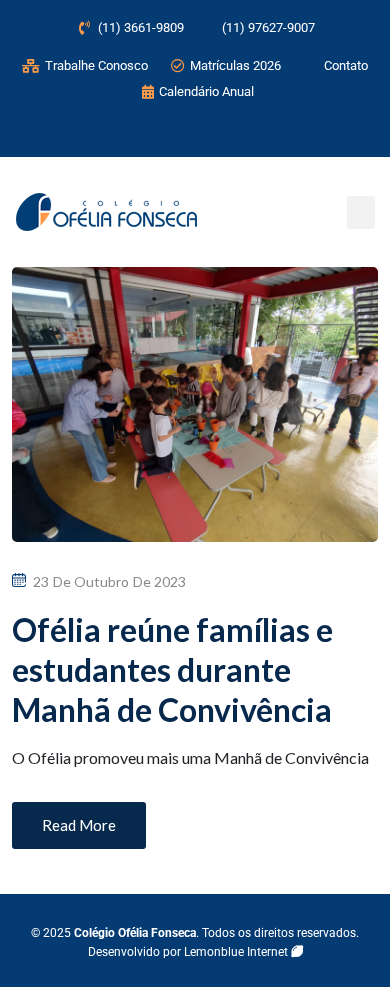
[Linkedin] (262, 131)
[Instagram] (136, 131)
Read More (79, 825)
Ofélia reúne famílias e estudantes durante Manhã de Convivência (172, 669)
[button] (361, 212)
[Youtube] (220, 131)
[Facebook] (178, 131)
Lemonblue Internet (237, 952)
